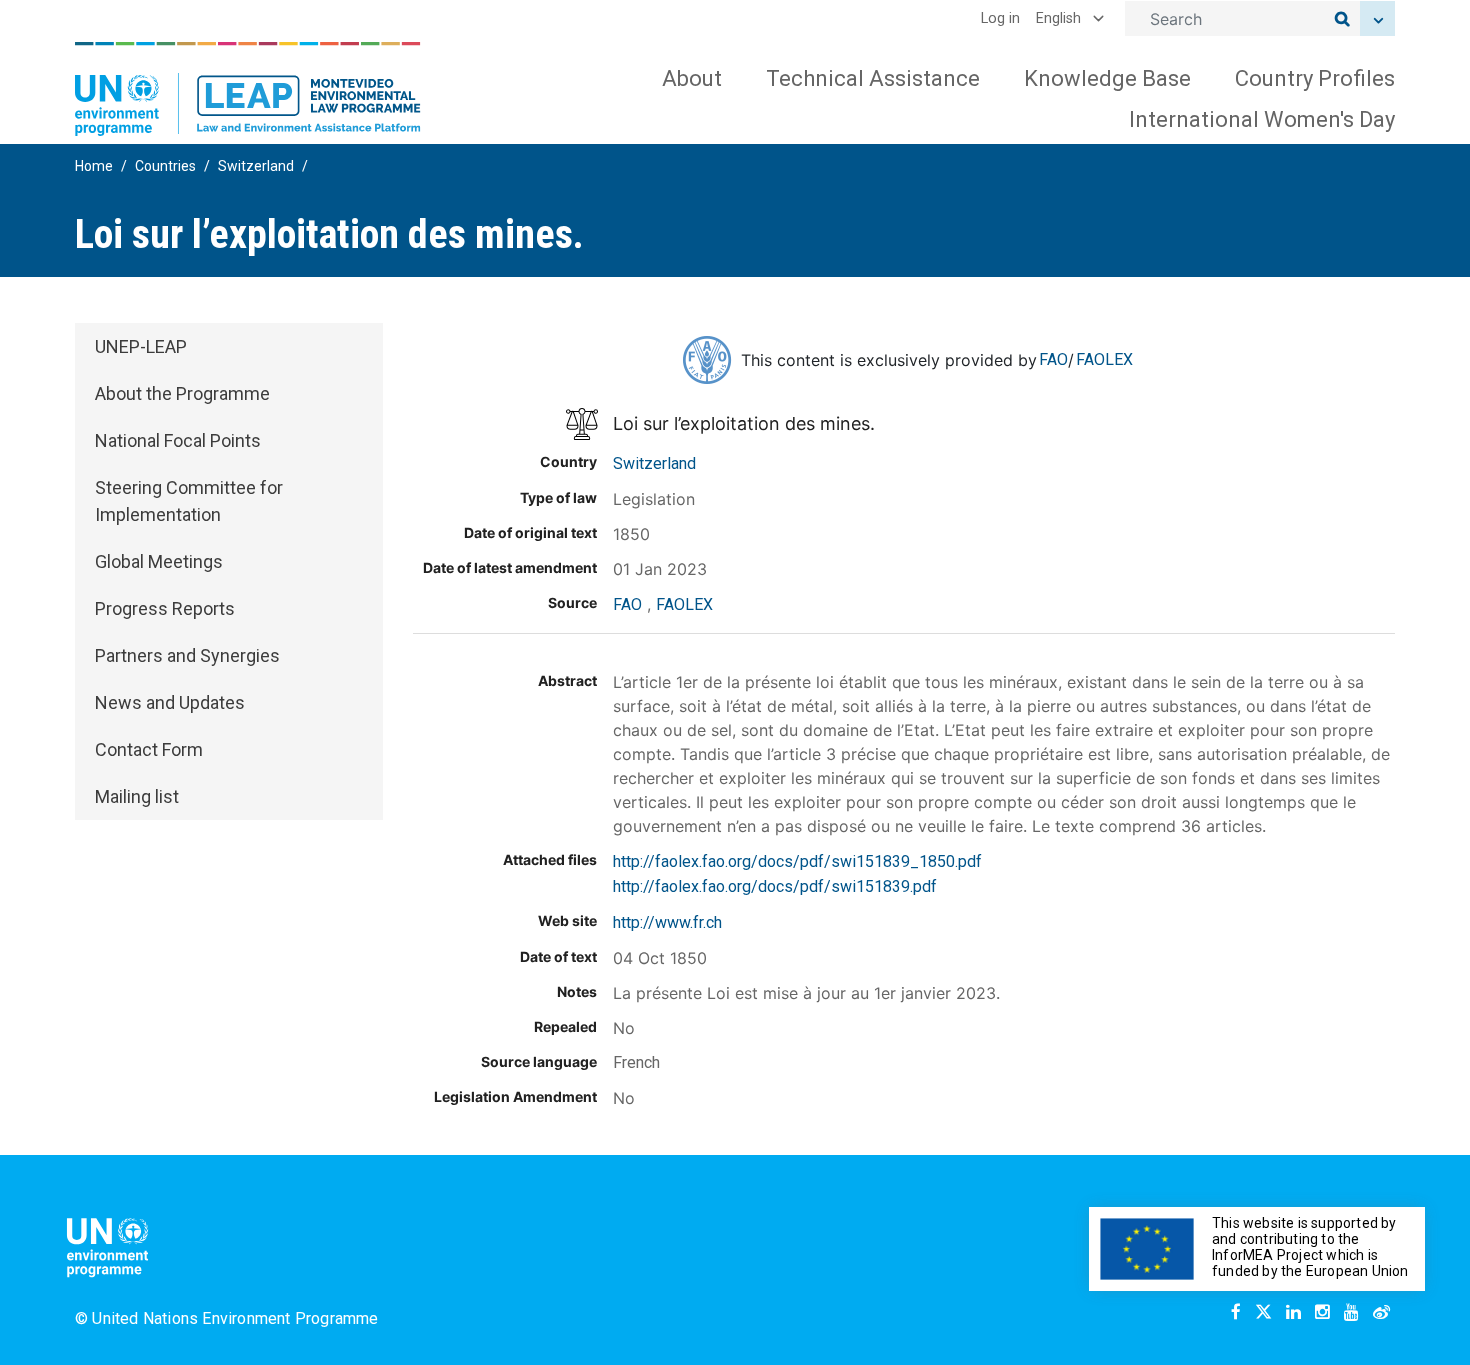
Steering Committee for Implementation (189, 501)
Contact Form (149, 749)
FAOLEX (1104, 359)
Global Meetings (159, 561)
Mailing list (137, 796)
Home (94, 166)
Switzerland (256, 166)
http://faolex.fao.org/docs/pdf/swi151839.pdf (775, 886)
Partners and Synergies (187, 655)
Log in (1000, 18)
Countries (165, 166)
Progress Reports (165, 608)
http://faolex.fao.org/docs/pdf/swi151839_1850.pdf (797, 861)
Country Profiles (1315, 78)
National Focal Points (178, 440)
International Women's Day (1262, 119)
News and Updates (170, 702)
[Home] (248, 89)
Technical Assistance (873, 78)
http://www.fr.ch (667, 922)
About (692, 78)
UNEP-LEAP (141, 346)
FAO (1053, 359)
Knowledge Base (1107, 78)
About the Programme (182, 393)
